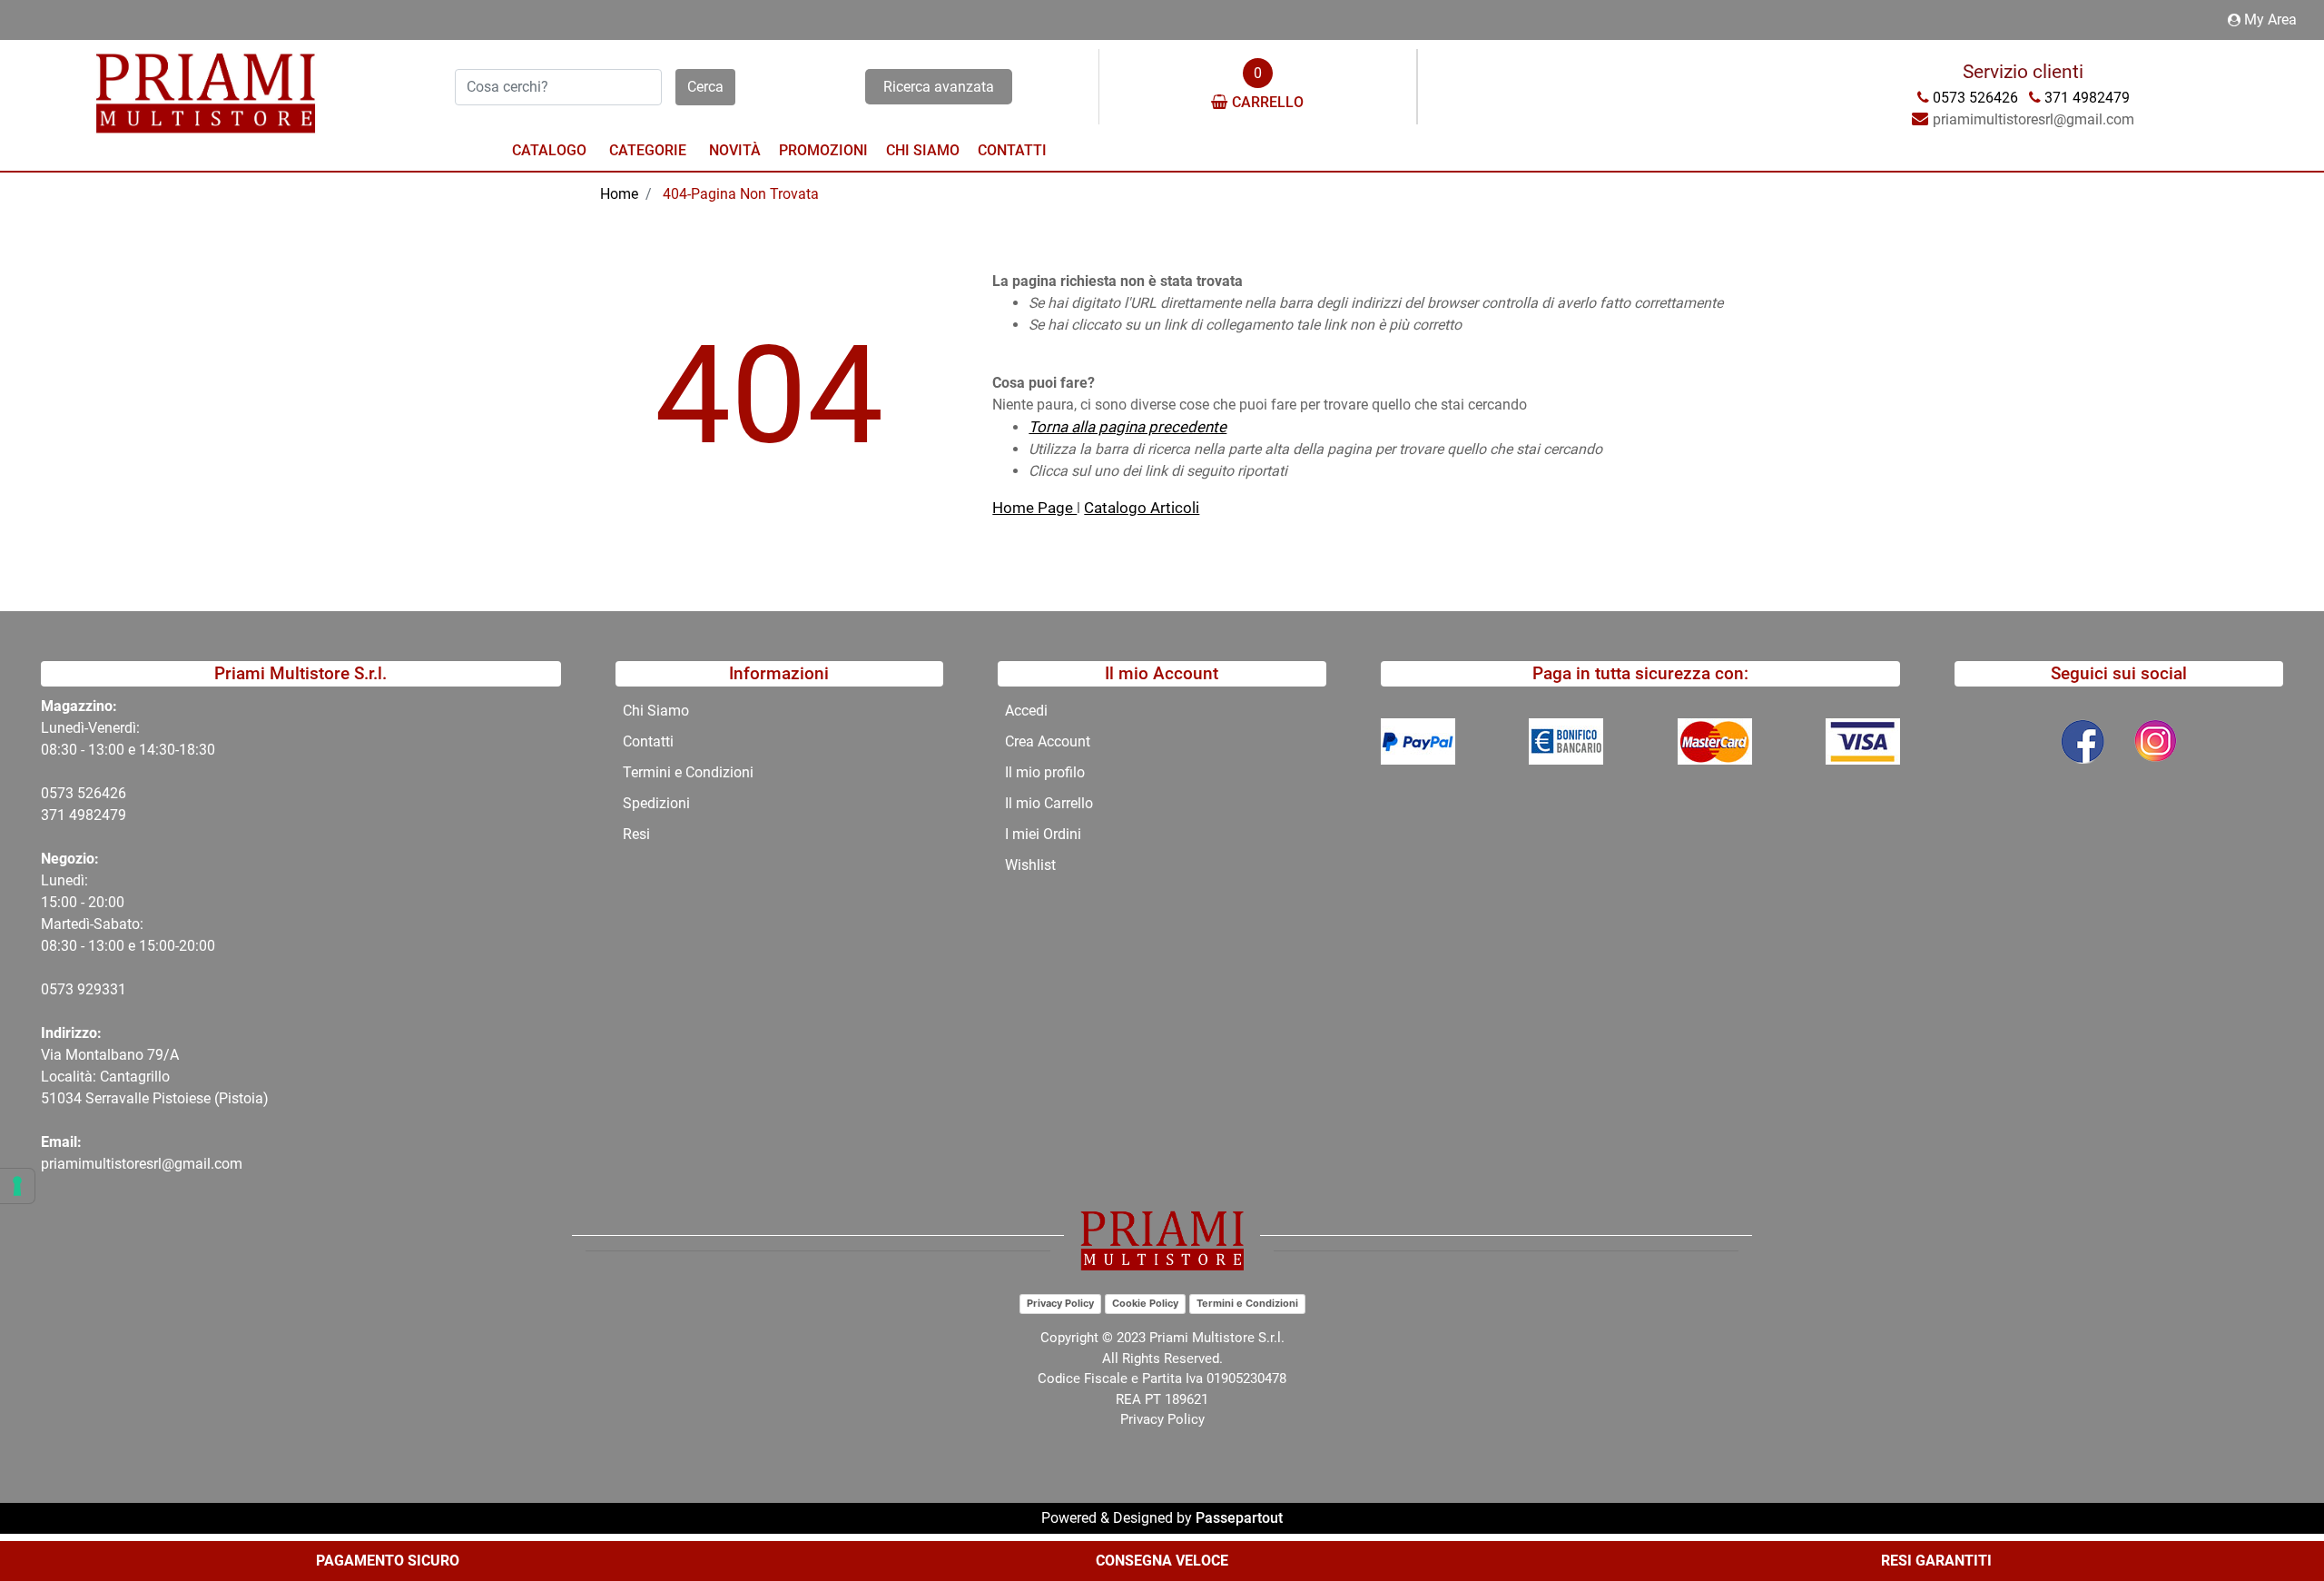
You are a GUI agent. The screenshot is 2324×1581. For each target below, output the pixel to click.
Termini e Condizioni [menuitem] (688, 772)
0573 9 (63, 989)
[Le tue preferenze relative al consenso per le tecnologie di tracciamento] (17, 1186)
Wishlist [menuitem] (1030, 865)
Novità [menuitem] (735, 150)
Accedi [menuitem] (1026, 711)
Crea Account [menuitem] (1048, 741)
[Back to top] (2273, 1512)
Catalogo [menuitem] (549, 150)
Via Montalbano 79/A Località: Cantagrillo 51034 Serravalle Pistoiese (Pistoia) (155, 1077)
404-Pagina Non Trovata (741, 194)
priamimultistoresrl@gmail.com (142, 1164)
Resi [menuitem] (636, 834)
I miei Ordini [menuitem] (1043, 834)
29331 (106, 989)
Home (619, 194)
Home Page (1034, 508)
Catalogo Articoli (1142, 508)
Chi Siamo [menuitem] (923, 150)
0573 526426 (84, 793)
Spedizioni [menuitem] (656, 803)
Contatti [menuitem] (1012, 150)
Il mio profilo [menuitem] (1045, 772)
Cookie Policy (1145, 1303)
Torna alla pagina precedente (1128, 427)
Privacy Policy (1060, 1303)
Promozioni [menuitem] (823, 150)
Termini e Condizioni (1247, 1303)
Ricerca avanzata (939, 87)
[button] (705, 87)
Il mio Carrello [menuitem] (1049, 803)
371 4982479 (84, 815)
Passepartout (1239, 1518)
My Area (2270, 20)
